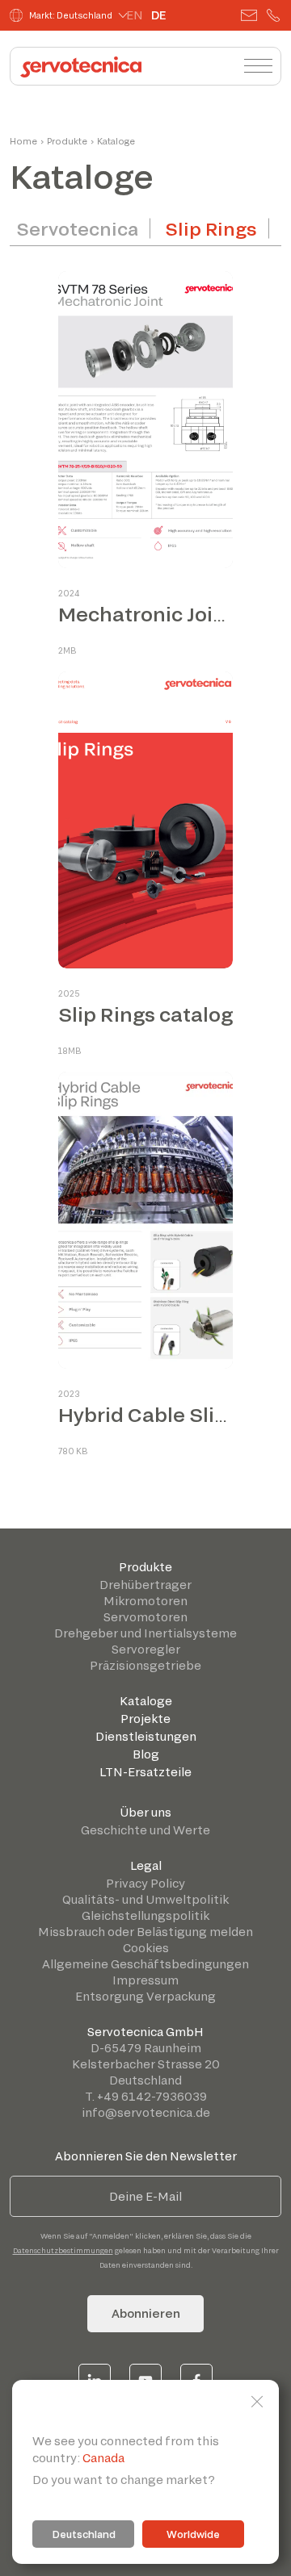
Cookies (146, 1948)
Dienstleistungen (146, 1736)
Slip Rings (211, 228)
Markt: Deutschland (71, 15)
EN (135, 15)
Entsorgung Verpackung (145, 1996)
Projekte (145, 1719)
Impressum (145, 1980)
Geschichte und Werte (145, 1830)
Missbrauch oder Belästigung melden (145, 1932)
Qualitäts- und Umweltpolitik (145, 1899)
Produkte (145, 1567)
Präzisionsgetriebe (145, 1665)
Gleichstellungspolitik (145, 1915)
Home (23, 141)
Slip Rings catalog (145, 1014)
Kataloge (146, 1701)
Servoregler (146, 1649)
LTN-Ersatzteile (145, 1772)
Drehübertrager (145, 1585)
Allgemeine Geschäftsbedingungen (145, 1964)
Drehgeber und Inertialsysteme (145, 1633)
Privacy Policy (145, 1883)
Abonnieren (146, 2313)
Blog (146, 1754)
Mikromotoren (145, 1601)
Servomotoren (145, 1617)
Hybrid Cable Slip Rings (172, 1414)
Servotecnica (78, 228)
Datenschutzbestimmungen (63, 2250)
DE (158, 15)
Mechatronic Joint (146, 614)
